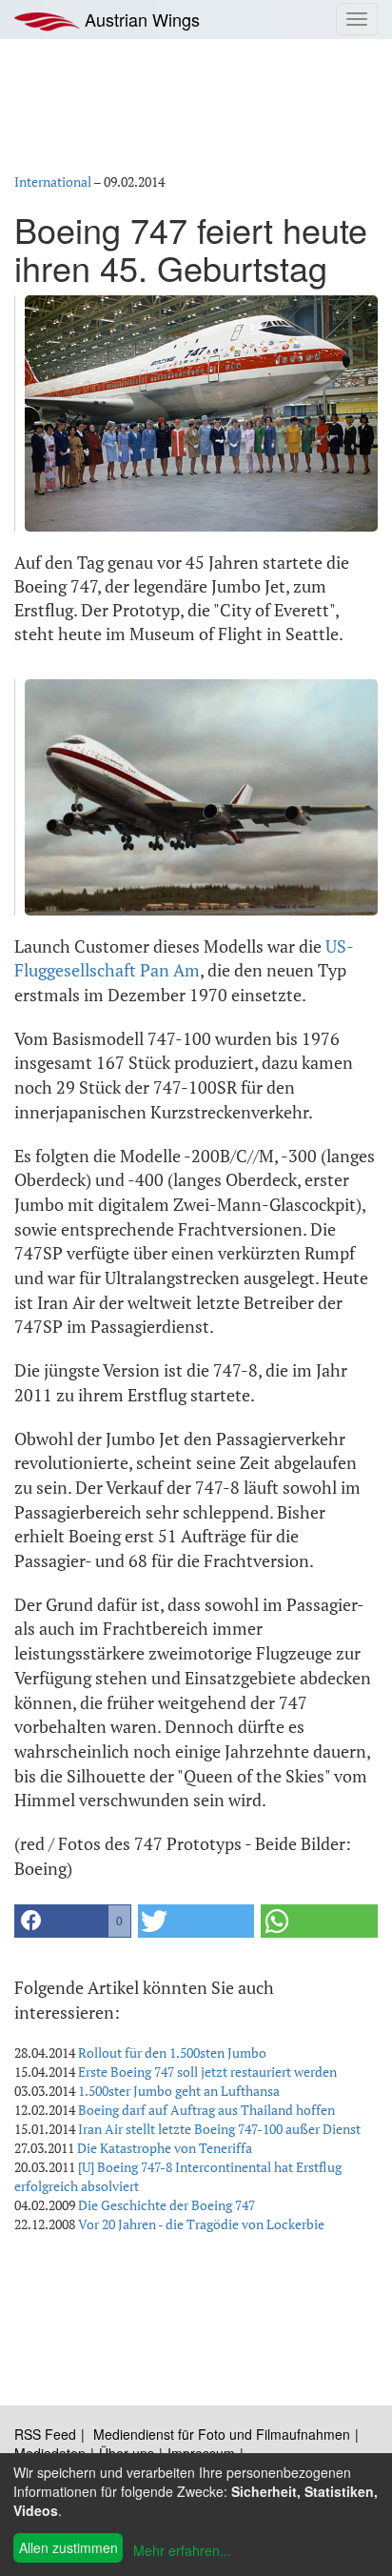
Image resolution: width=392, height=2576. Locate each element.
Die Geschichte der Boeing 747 (167, 2205)
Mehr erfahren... (182, 2550)
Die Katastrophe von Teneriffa (165, 2148)
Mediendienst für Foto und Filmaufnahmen (222, 2434)
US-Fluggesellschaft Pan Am (184, 958)
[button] (73, 1921)
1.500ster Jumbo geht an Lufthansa (179, 2091)
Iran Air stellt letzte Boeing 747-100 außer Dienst (219, 2129)
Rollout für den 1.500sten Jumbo (172, 2053)
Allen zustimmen (69, 2547)
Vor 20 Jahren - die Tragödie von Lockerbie (201, 2224)
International (53, 181)
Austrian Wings (140, 19)
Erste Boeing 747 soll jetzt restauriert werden (207, 2072)
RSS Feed (45, 2434)
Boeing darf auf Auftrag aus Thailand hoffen (206, 2110)
